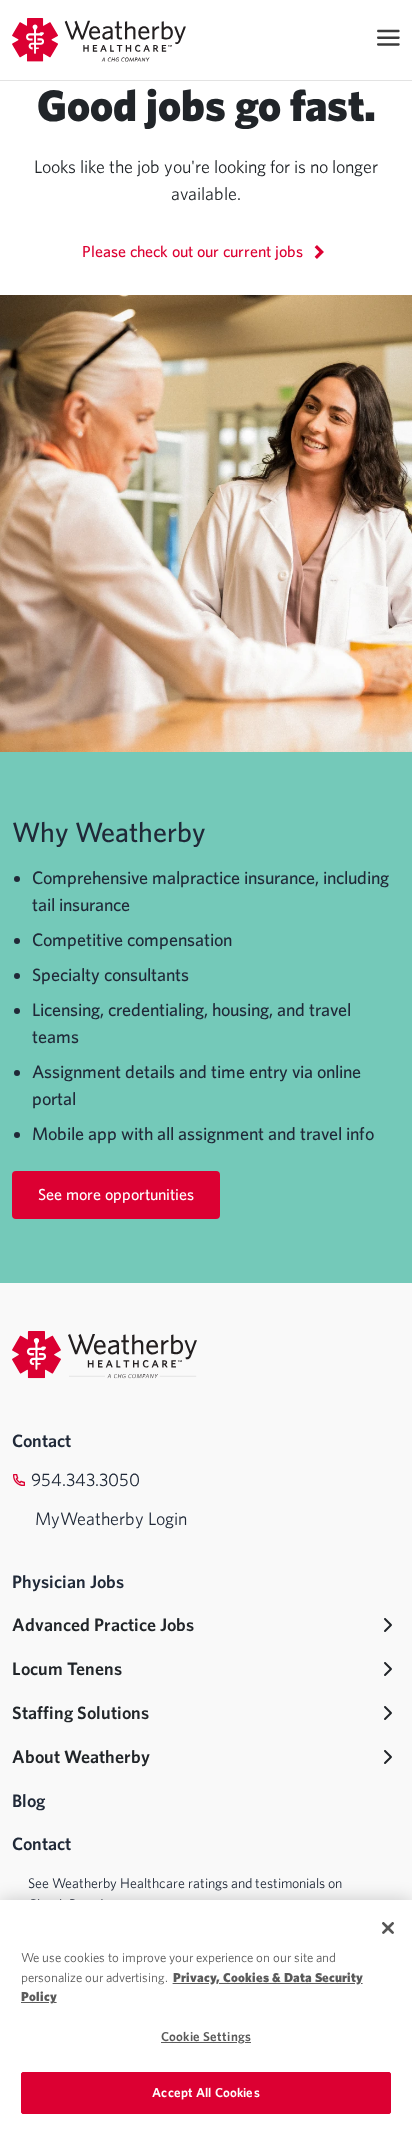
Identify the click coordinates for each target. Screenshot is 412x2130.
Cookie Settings (206, 2036)
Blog (28, 1800)
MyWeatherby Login (111, 1518)
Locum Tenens (67, 1668)
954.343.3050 (85, 1479)
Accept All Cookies (205, 2092)
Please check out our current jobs (194, 251)
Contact (41, 1440)
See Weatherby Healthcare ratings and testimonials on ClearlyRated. (185, 1893)
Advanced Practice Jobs (103, 1624)
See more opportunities (116, 1194)
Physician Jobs (68, 1581)
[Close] (388, 1928)
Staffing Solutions (80, 1712)
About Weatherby (81, 1756)
